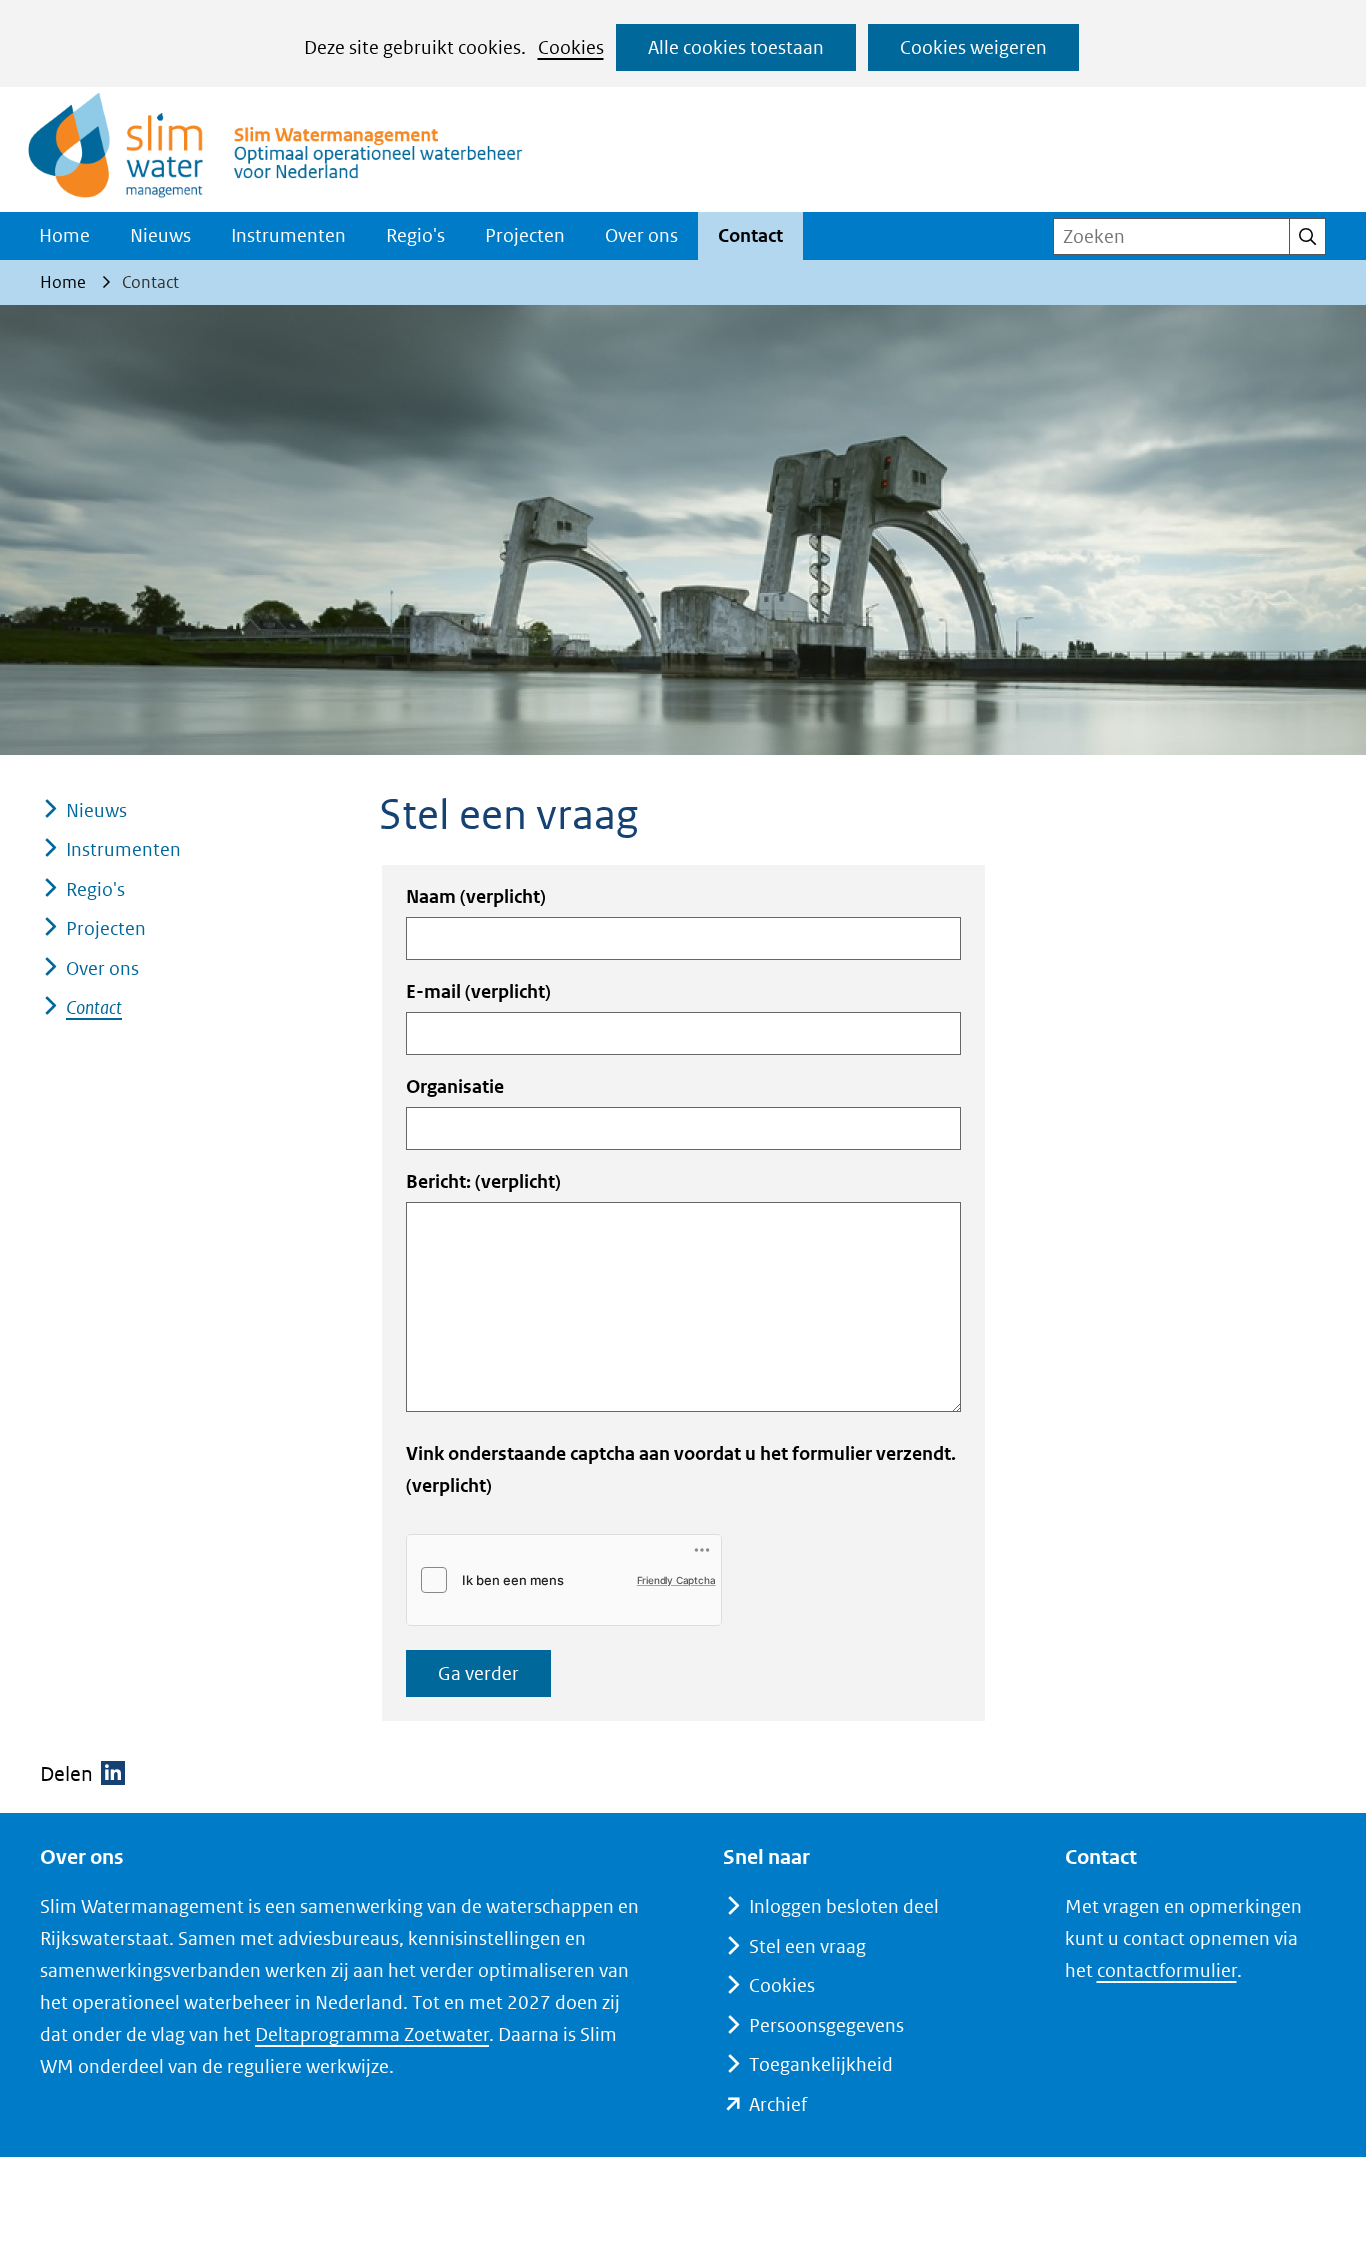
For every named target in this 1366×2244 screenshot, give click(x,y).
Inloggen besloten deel (844, 1906)
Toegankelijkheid (821, 2064)
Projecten (525, 235)
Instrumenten (288, 235)
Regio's (415, 235)
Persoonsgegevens (826, 2025)
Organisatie (455, 1086)
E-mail (478, 991)
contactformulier (1167, 1970)
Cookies (571, 47)
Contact (750, 235)
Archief (778, 2104)
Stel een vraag (807, 1946)
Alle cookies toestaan (736, 47)
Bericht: (483, 1181)
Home (64, 235)
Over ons (641, 235)
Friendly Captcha (676, 1580)
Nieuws (160, 235)
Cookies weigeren (973, 47)
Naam (476, 896)
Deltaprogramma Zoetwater (372, 2034)
